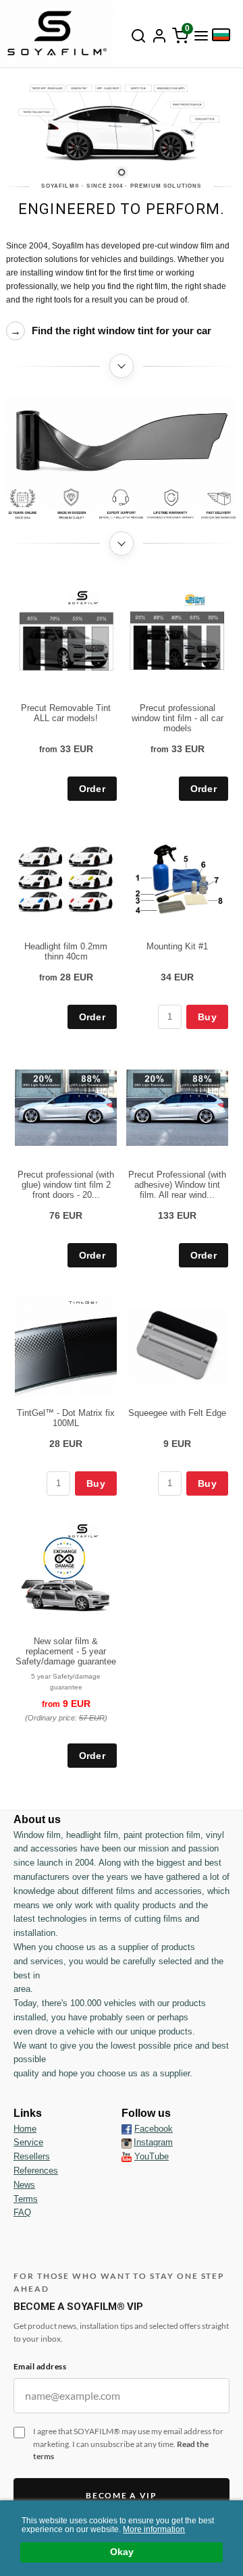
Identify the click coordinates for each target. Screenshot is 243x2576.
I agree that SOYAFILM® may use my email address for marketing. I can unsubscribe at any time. (128, 2444)
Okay (122, 2552)
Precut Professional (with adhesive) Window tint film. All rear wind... (177, 1185)
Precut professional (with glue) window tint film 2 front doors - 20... (66, 1185)
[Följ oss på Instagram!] (127, 2143)
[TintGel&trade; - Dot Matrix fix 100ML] (83, 1302)
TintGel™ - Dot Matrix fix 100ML (66, 1418)
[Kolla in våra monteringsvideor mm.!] (127, 2156)
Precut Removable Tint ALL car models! (66, 713)
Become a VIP (121, 2495)
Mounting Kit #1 (177, 946)
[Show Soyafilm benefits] (122, 504)
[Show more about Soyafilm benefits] (122, 544)
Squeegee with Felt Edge (177, 1413)
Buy (207, 1017)
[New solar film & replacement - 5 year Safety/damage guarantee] (83, 1530)
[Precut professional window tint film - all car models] (195, 599)
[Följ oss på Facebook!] (127, 2129)
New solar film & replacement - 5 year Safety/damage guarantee (66, 1651)
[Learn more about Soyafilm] (122, 366)
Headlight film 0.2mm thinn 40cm (66, 951)
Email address (40, 2366)
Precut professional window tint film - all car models (178, 718)
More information (154, 2529)
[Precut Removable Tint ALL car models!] (83, 597)
